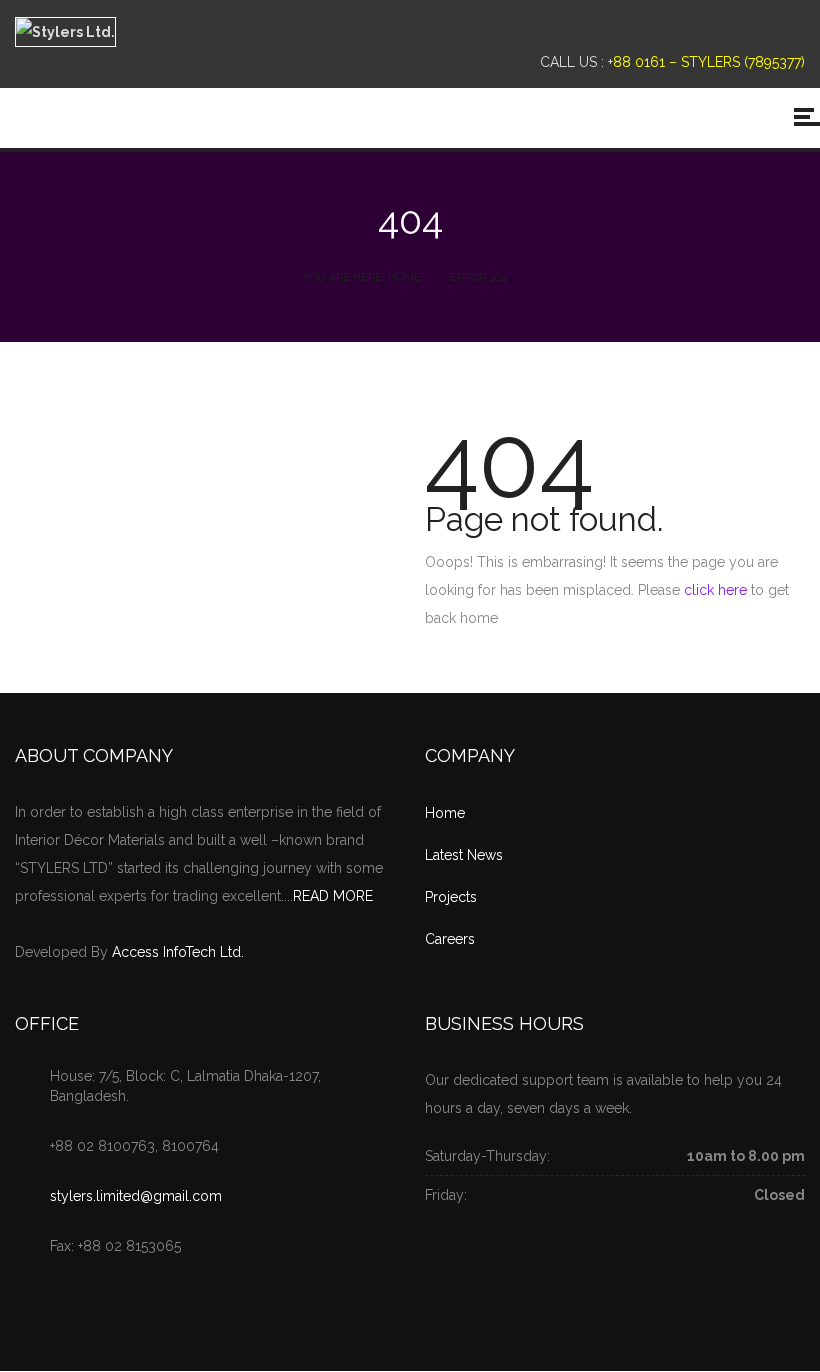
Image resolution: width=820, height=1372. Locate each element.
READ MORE (333, 896)
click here (715, 590)
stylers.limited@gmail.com (136, 1196)
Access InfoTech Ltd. (178, 952)
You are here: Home (362, 277)
